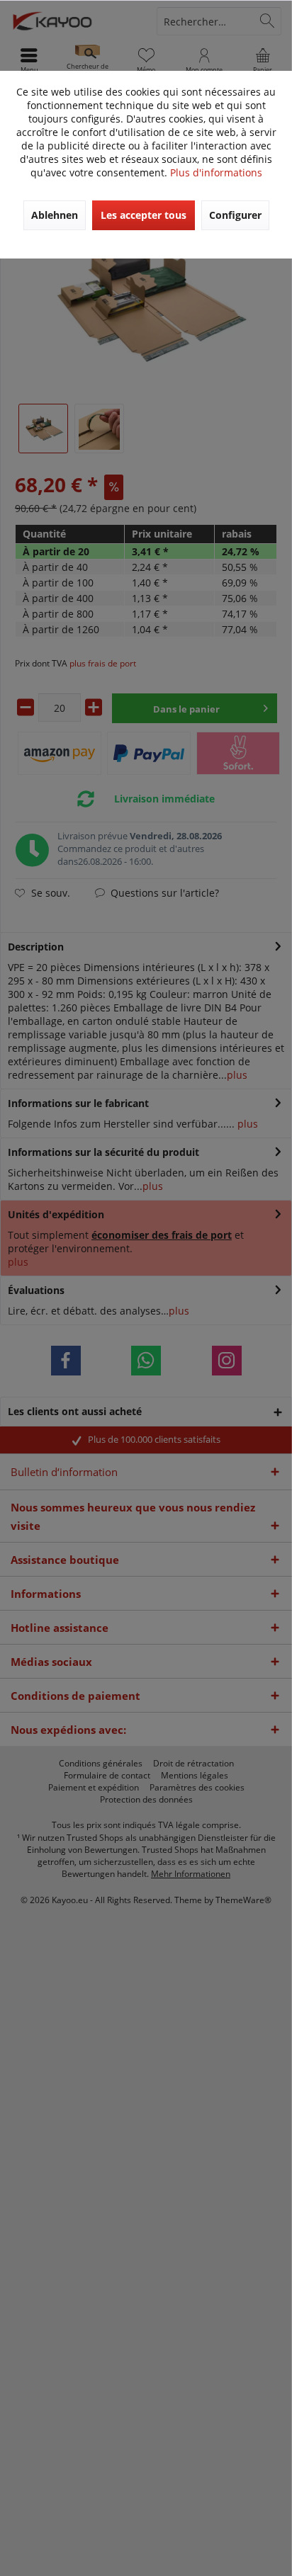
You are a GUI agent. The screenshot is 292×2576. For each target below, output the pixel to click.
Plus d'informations (216, 172)
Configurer (235, 215)
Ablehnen (55, 215)
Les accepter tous (144, 215)
